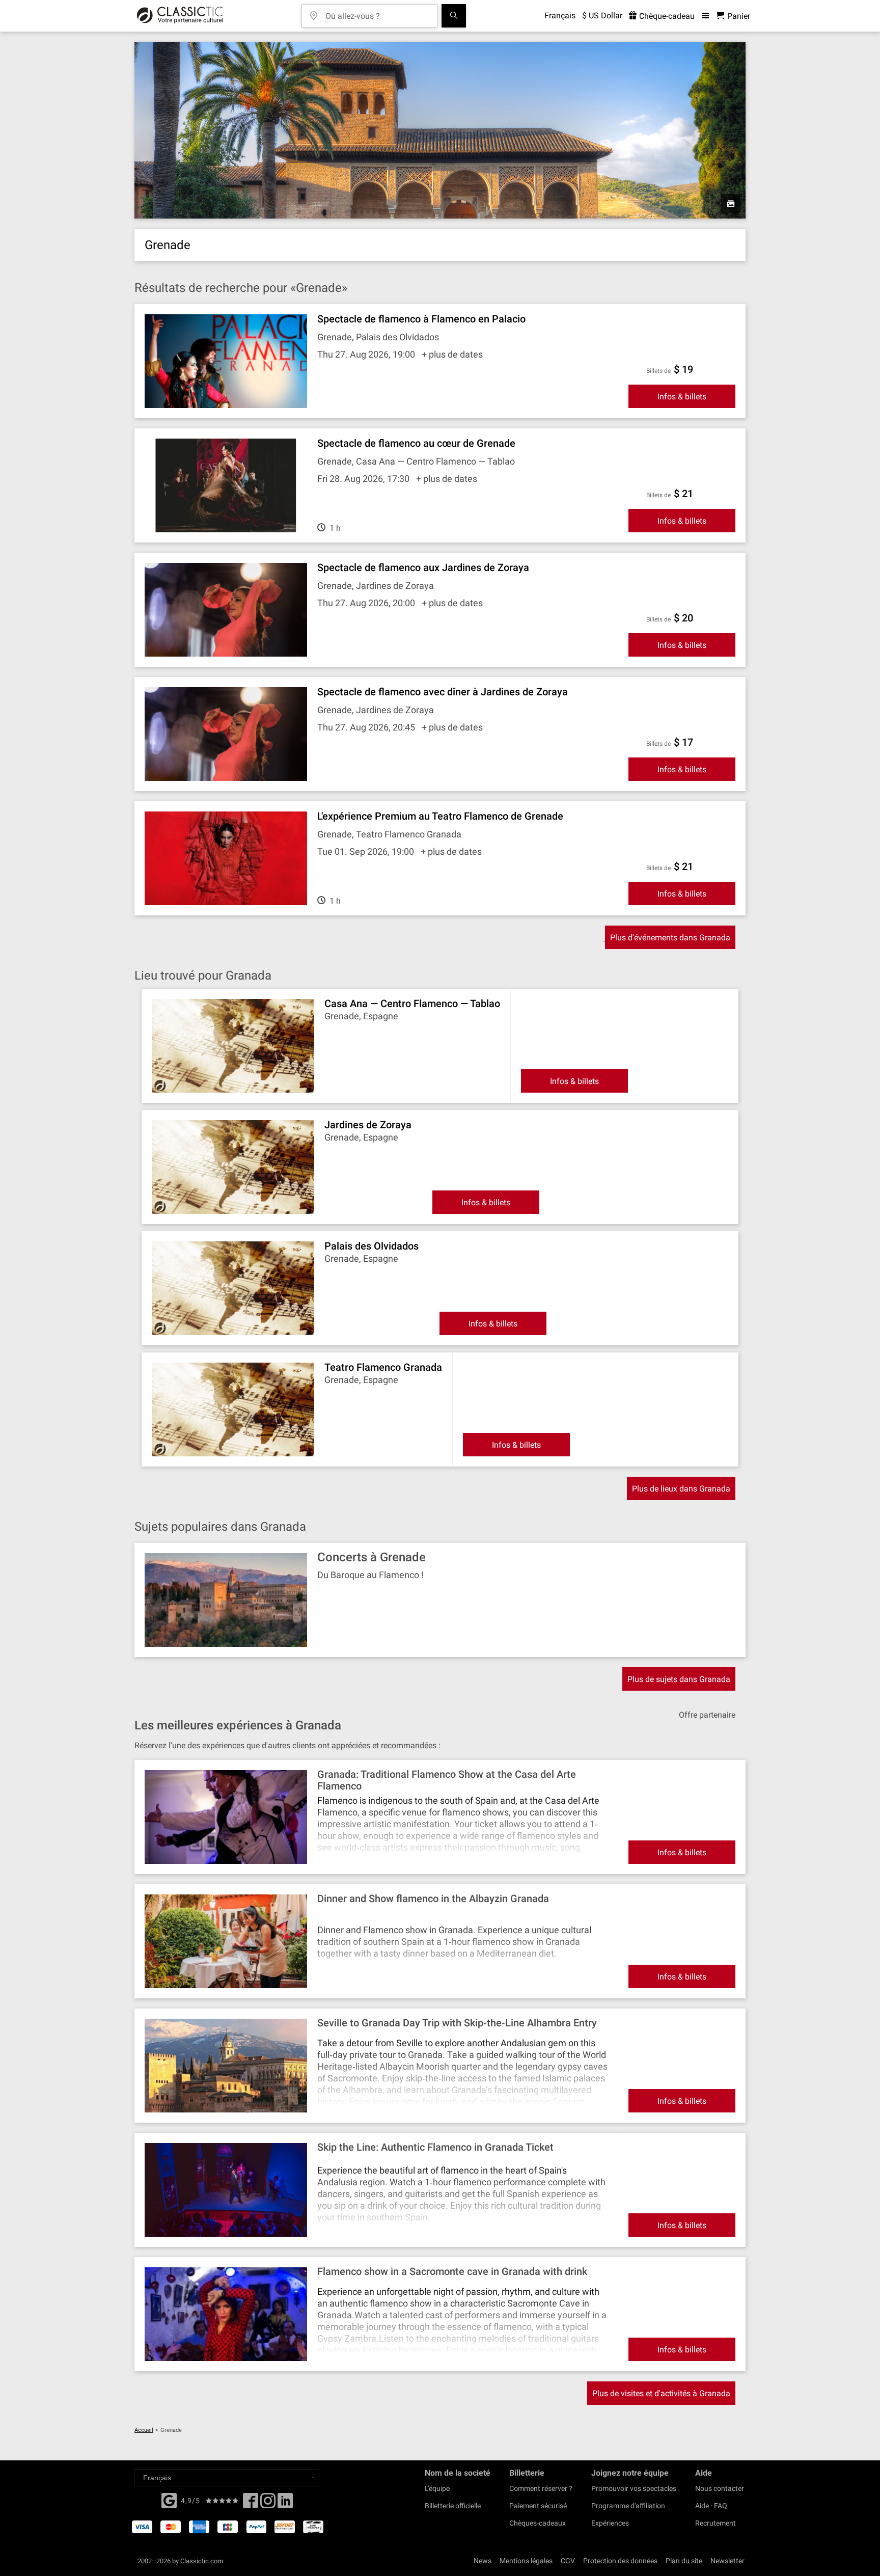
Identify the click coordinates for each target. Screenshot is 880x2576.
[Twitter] (268, 2504)
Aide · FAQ (711, 2506)
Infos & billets (682, 397)
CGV (568, 2561)
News (483, 2561)
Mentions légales (526, 2561)
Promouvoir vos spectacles (634, 2488)
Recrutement (716, 2523)
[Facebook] (169, 2500)
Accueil (144, 2430)
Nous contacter (720, 2488)
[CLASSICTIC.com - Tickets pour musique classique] (180, 16)
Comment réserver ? (541, 2488)
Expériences (610, 2523)
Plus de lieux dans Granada (681, 1489)
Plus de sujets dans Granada (679, 1679)
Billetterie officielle (453, 2506)
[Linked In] (285, 2504)
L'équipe (437, 2488)
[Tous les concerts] (454, 16)
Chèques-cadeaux (538, 2523)
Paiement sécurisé (538, 2506)
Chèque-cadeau (666, 16)
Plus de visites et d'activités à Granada (661, 2393)
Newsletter (727, 2561)
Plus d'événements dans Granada (670, 938)
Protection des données (620, 2561)
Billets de (658, 371)
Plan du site (684, 2561)
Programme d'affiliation (628, 2506)
